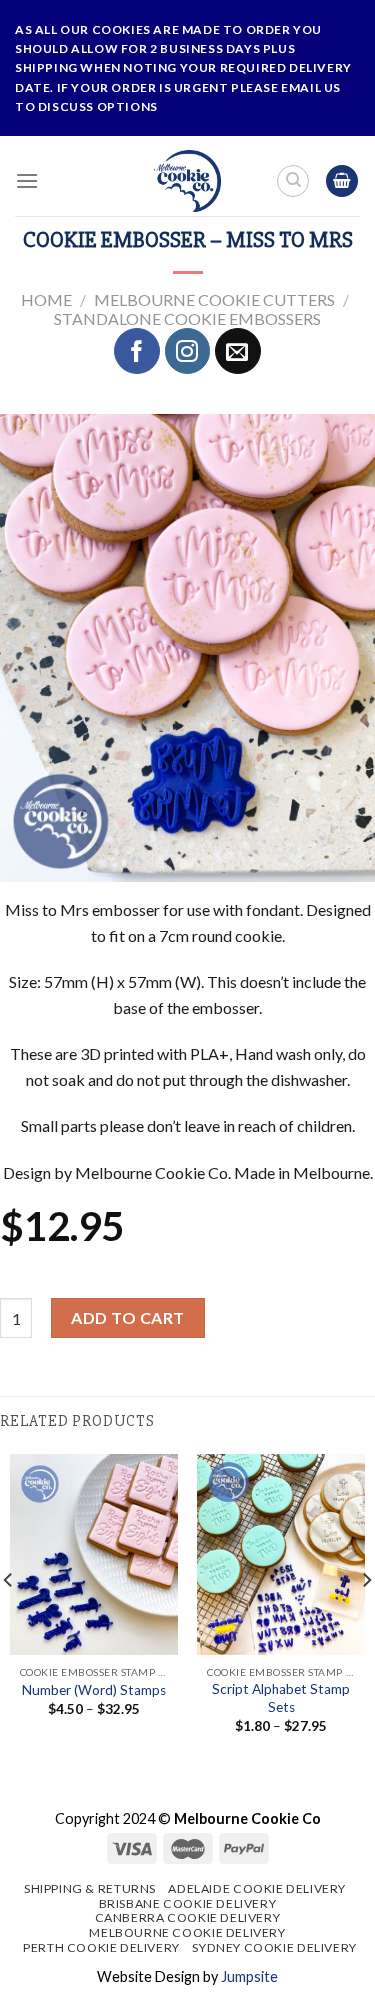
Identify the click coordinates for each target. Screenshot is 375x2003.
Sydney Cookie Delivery (274, 1947)
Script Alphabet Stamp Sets (281, 1698)
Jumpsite (249, 1976)
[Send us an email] (238, 351)
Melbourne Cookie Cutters (214, 299)
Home (46, 299)
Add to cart (127, 1317)
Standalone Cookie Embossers (187, 318)
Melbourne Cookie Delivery (187, 1932)
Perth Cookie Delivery (101, 1947)
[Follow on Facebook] (137, 351)
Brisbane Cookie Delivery (188, 1903)
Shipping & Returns (90, 1888)
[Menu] (27, 180)
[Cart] (342, 181)
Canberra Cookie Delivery (188, 1917)
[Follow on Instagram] (188, 351)
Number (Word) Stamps (94, 1690)
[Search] (293, 181)
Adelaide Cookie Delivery (257, 1888)
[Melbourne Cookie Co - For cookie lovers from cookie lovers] (187, 181)
